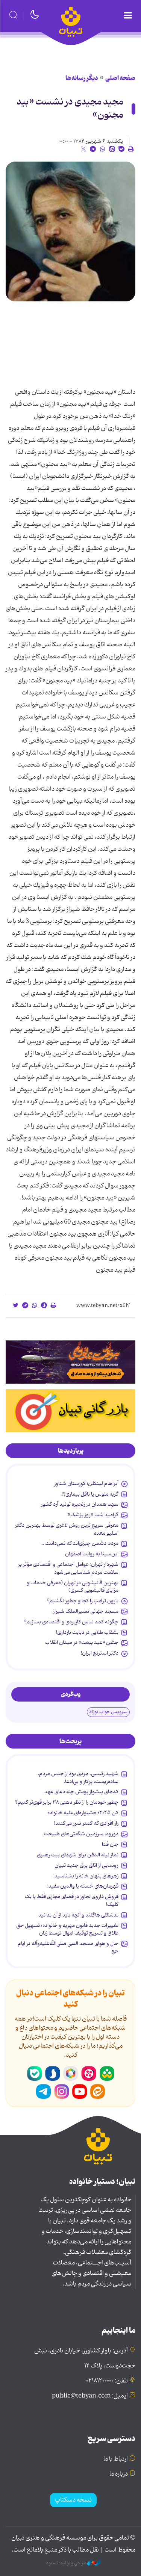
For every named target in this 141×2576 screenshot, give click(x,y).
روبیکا (71, 2074)
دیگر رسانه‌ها (82, 78)
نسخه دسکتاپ (73, 2500)
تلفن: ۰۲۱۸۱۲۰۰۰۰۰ (107, 2381)
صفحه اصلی (120, 78)
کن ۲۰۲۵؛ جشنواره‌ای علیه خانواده (83, 1813)
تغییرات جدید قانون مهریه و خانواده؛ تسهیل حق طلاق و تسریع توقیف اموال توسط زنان (67, 1929)
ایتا (98, 2092)
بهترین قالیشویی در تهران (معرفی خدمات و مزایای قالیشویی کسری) (73, 1587)
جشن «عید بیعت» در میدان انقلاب (82, 1643)
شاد (107, 2074)
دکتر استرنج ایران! (100, 1653)
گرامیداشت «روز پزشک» (93, 1515)
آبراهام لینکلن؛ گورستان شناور (86, 1484)
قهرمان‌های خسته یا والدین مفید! (83, 1886)
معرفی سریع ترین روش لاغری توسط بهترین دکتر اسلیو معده (67, 1529)
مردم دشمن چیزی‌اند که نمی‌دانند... (80, 1543)
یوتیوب (80, 2092)
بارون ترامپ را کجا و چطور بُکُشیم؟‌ (83, 1601)
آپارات (89, 2074)
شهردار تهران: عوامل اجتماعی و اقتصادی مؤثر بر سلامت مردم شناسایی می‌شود (68, 1568)
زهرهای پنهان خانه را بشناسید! (86, 1876)
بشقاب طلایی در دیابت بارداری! (87, 1632)
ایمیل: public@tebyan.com (90, 2396)
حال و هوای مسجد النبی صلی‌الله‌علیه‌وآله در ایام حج (68, 1947)
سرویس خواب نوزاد (108, 1712)
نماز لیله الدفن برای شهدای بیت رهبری (78, 1855)
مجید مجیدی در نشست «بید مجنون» (70, 109)
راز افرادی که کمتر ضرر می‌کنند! (86, 1823)
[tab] (70, 1451)
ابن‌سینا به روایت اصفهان (92, 1554)
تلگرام (44, 2092)
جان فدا (110, 1844)
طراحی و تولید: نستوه (67, 2563)
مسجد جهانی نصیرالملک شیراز (86, 1611)
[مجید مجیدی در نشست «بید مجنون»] (70, 231)
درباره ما (119, 2474)
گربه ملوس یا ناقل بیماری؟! (90, 1494)
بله (35, 2074)
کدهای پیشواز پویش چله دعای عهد (81, 1792)
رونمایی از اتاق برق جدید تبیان (86, 1865)
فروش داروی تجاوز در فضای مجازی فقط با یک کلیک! (72, 1900)
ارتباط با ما (116, 2459)
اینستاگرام (62, 2092)
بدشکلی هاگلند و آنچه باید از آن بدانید (78, 1915)
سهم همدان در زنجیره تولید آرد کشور (80, 1504)
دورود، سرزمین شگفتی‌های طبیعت (81, 1834)
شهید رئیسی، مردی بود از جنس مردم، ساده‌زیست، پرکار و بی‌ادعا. (78, 1777)
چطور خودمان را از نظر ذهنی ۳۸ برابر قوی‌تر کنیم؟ (67, 1802)
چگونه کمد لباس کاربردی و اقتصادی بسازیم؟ (71, 1622)
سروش (53, 2074)
